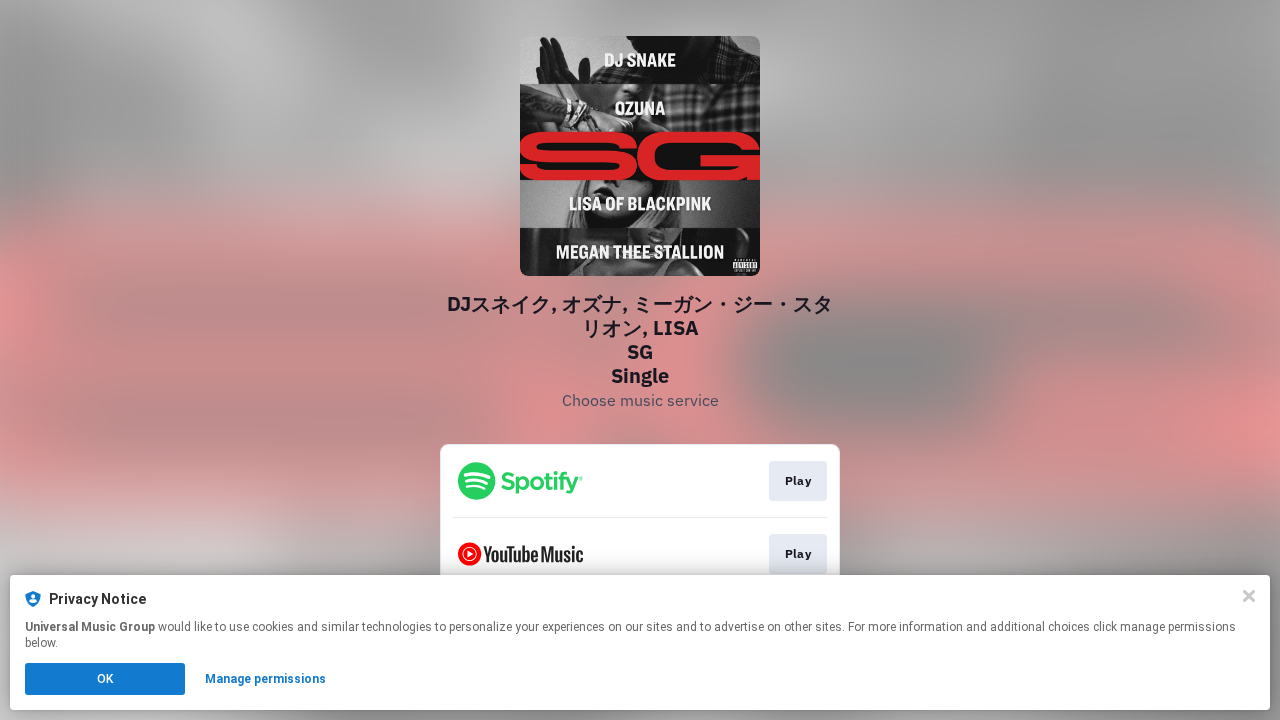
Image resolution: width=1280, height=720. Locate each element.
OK (105, 679)
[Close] (1249, 596)
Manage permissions (265, 679)
